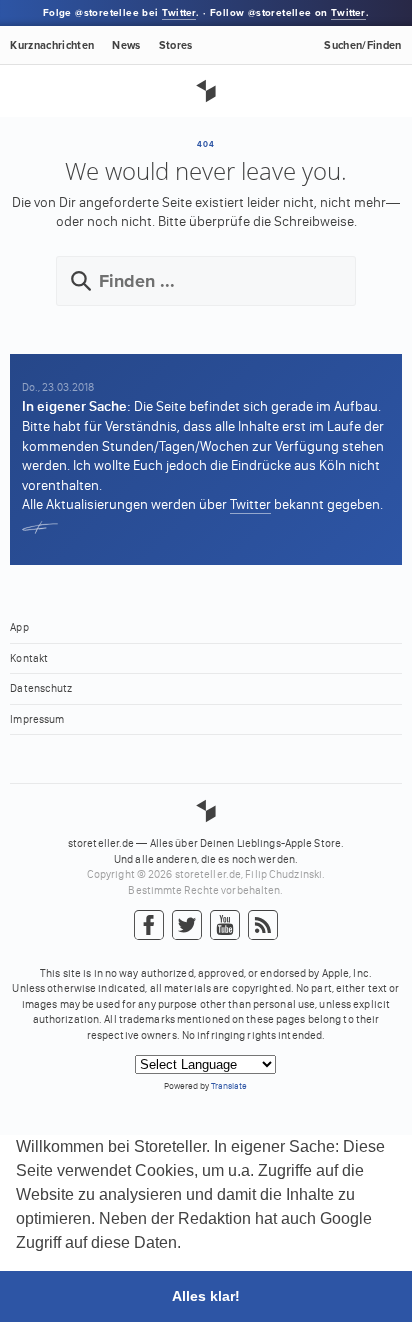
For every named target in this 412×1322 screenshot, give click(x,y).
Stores (176, 45)
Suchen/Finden (362, 45)
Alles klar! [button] (206, 1296)
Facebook (149, 926)
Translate (229, 1085)
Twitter (179, 13)
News (126, 45)
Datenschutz (41, 688)
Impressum (37, 719)
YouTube (225, 926)
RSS (263, 926)
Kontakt (29, 658)
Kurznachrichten (52, 45)
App (19, 627)
